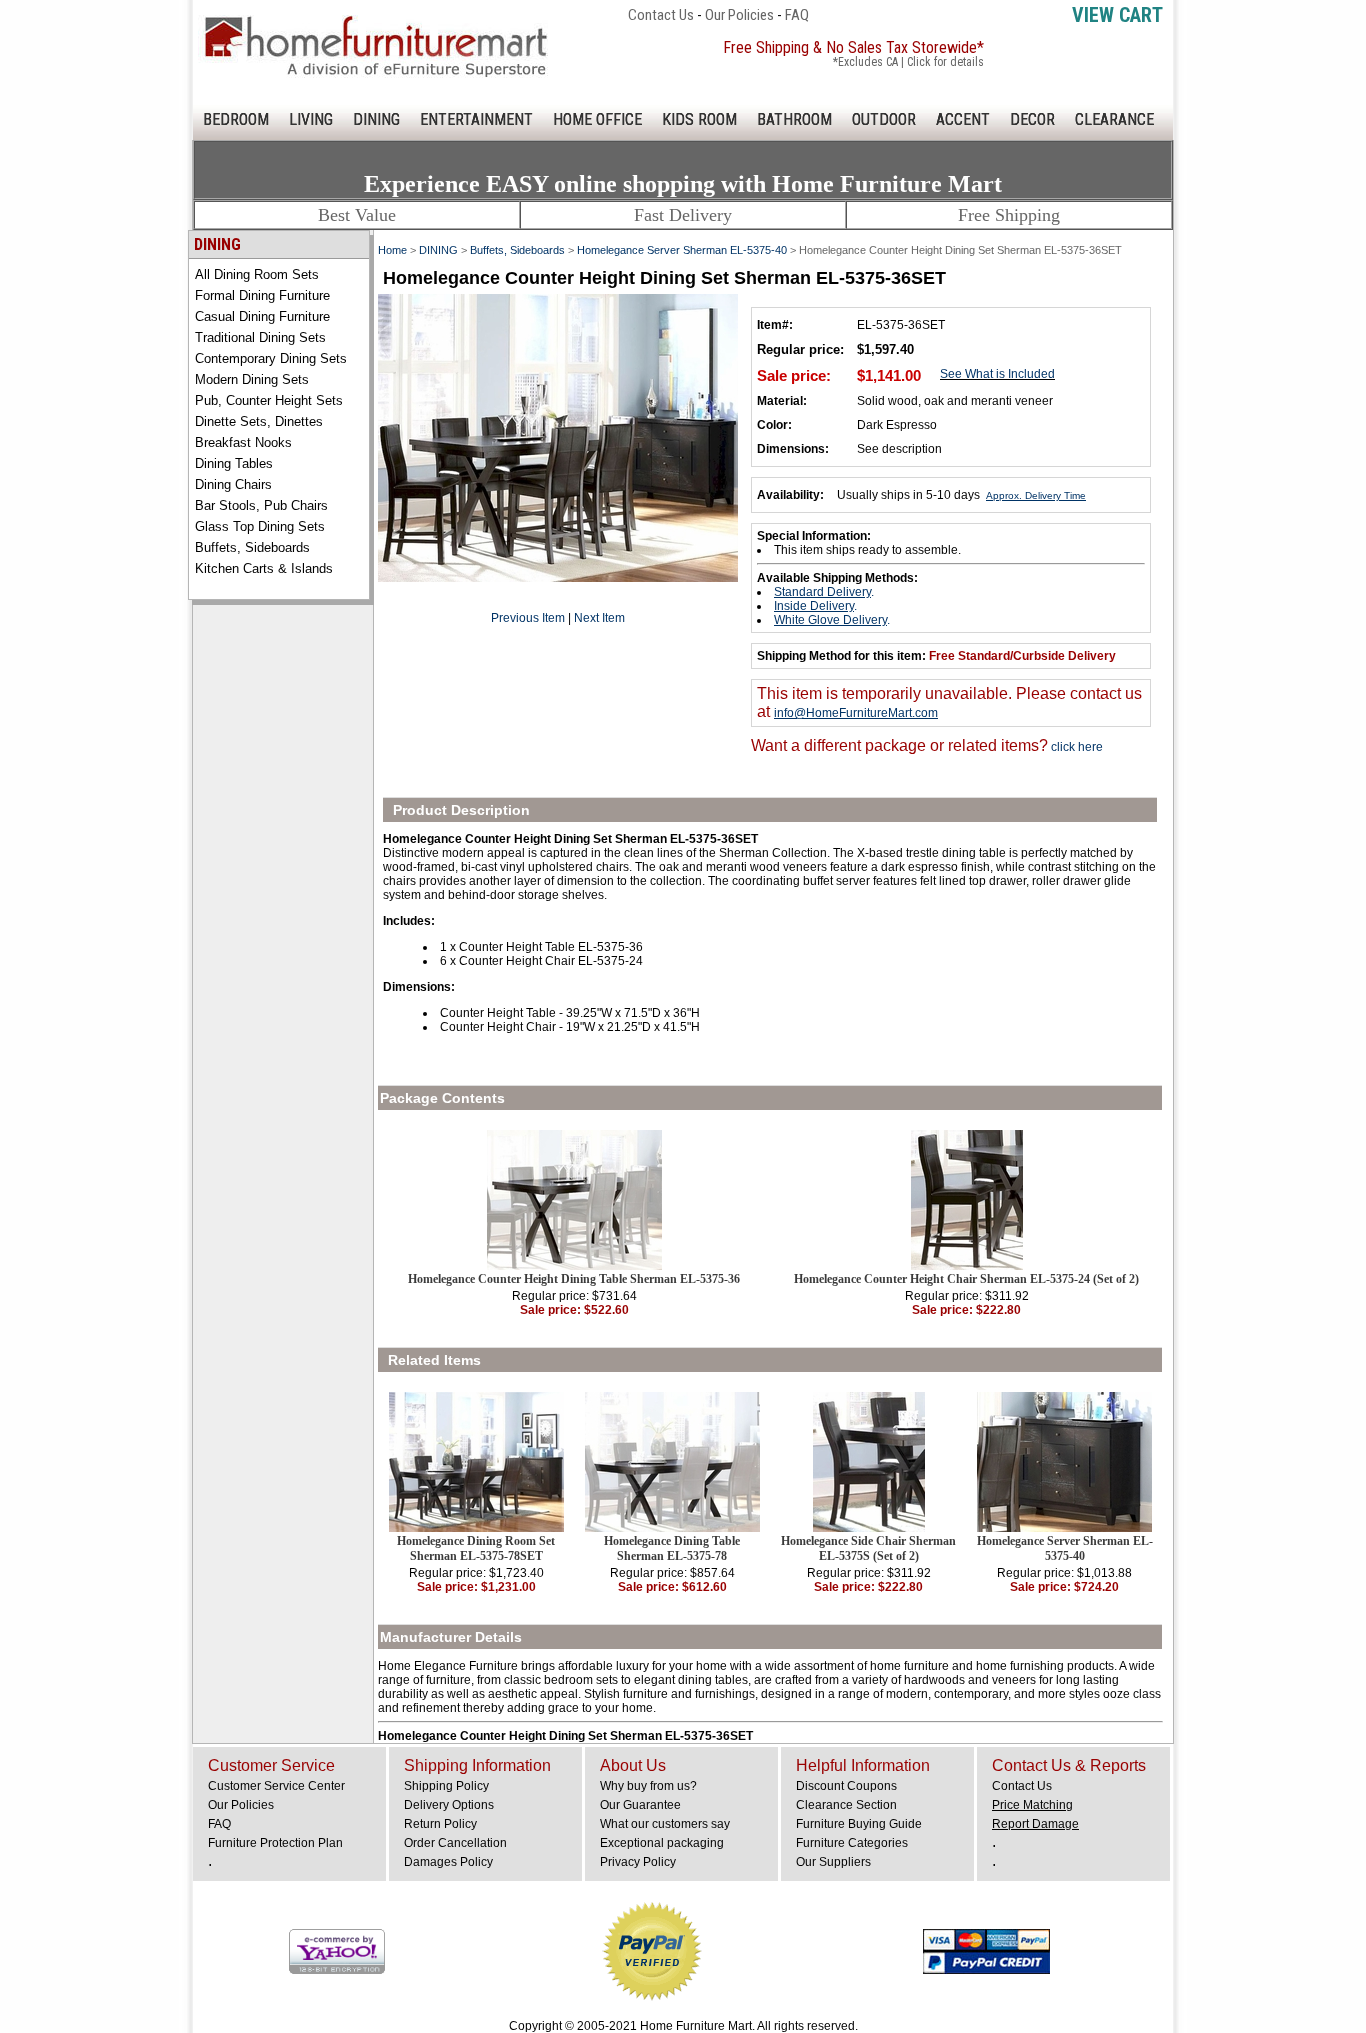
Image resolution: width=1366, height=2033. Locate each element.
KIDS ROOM (699, 119)
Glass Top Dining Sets (260, 526)
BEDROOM (236, 119)
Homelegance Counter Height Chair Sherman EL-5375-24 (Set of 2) (966, 1279)
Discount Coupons (846, 1786)
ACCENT (963, 119)
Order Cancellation (455, 1843)
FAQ (797, 15)
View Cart (1117, 15)
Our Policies (739, 15)
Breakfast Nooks (243, 442)
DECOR (1032, 119)
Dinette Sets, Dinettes (259, 421)
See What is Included (997, 374)
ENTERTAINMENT (476, 119)
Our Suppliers (833, 1862)
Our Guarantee (640, 1805)
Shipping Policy (446, 1786)
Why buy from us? (648, 1786)
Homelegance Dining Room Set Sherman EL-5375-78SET (476, 1548)
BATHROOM (794, 119)
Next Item (599, 618)
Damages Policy (448, 1862)
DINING (376, 119)
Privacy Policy (638, 1862)
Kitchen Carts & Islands (264, 568)
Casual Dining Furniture (262, 316)
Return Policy (440, 1824)
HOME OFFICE (597, 119)
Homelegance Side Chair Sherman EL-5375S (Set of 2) (868, 1548)
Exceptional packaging (662, 1843)
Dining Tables (234, 463)
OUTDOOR (884, 119)
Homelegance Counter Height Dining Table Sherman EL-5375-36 (574, 1279)
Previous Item (528, 618)
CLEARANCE (1114, 119)
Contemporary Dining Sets (271, 358)
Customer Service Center (276, 1786)
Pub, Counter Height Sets (269, 400)
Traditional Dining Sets (260, 337)
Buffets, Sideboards (252, 547)
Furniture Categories (852, 1843)
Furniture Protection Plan (275, 1843)
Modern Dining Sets (252, 379)
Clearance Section (846, 1805)
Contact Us (661, 15)
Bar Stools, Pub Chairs (261, 505)
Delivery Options (449, 1805)
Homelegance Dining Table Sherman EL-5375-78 (672, 1548)
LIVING (311, 119)
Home (392, 250)
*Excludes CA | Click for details (908, 62)
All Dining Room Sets (257, 274)
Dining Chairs (233, 484)
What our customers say (665, 1824)
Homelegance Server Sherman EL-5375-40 (682, 250)
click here (1075, 747)
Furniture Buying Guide (859, 1824)
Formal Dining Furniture (262, 295)
